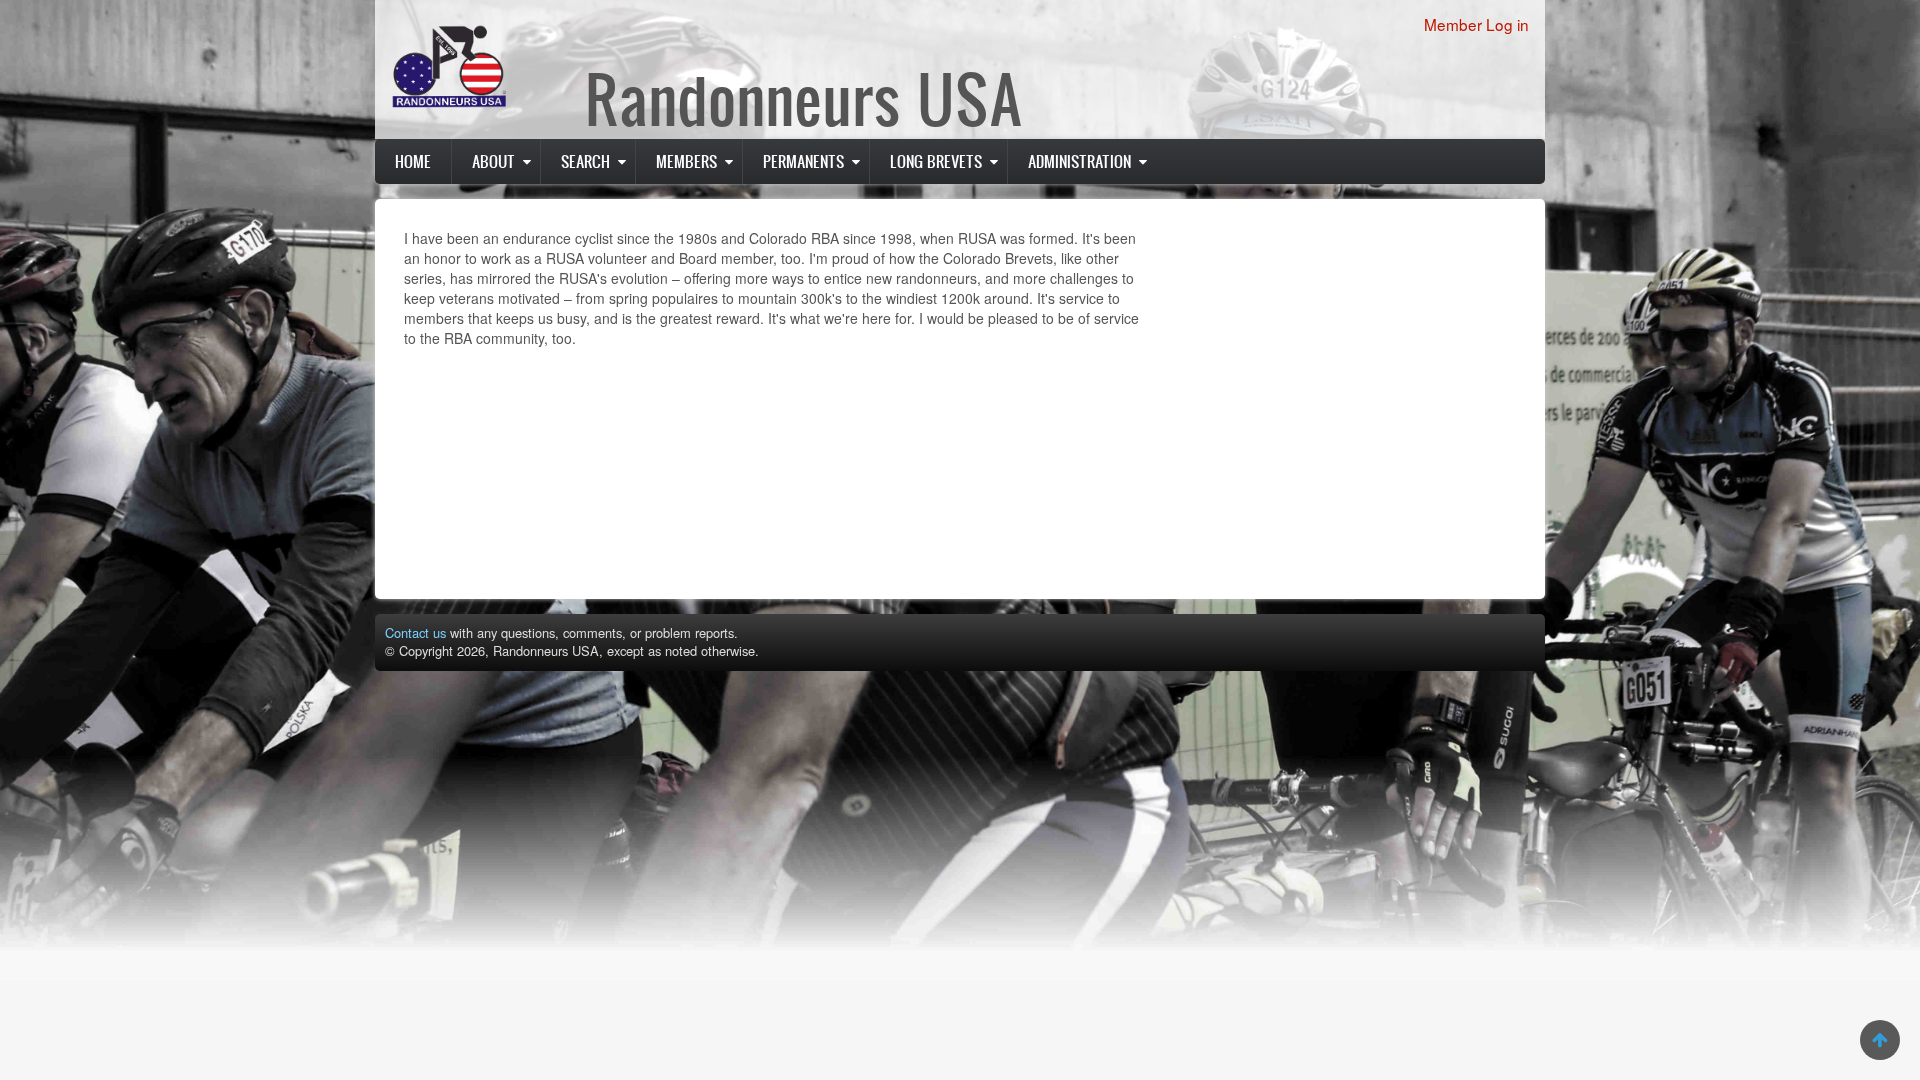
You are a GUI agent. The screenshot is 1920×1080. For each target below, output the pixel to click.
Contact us (415, 632)
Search (585, 161)
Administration (1079, 161)
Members (686, 161)
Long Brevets (936, 161)
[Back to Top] (1880, 1040)
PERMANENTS (803, 161)
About (493, 161)
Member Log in (1476, 24)
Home (413, 161)
